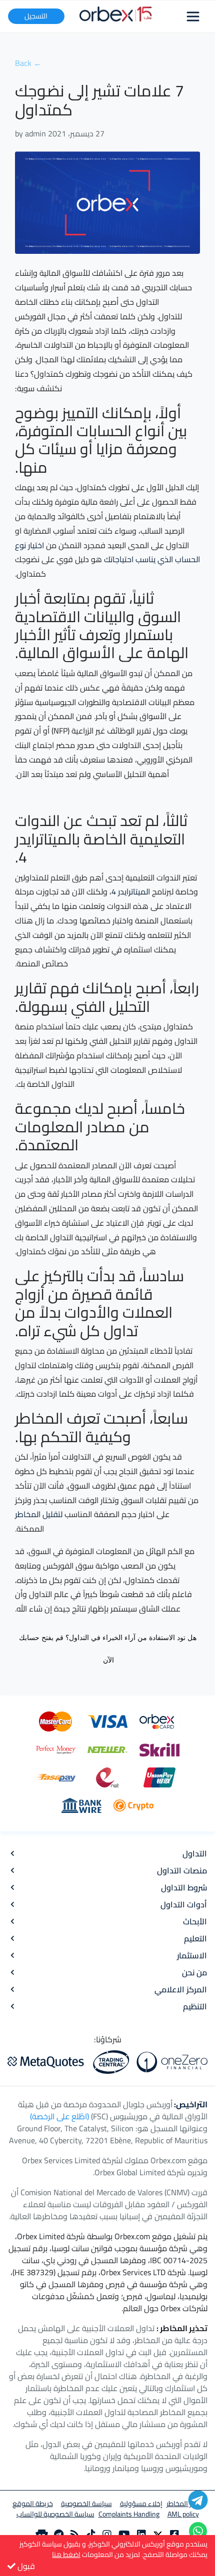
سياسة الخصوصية (86, 2504)
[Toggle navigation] (193, 16)
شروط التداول (184, 1887)
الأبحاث (195, 1921)
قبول (25, 2566)
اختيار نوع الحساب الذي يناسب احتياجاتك (107, 552)
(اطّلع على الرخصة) (59, 2116)
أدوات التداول (184, 1904)
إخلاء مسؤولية (141, 2504)
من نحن (194, 1972)
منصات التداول (182, 1870)
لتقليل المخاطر (39, 1514)
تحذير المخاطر (185, 2504)
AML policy (183, 2514)
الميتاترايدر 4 (131, 891)
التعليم (195, 1938)
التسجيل (36, 16)
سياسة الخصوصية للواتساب (55, 2514)
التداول (195, 1853)
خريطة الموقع (33, 2504)
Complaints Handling (129, 2514)
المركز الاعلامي (181, 1989)
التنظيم (195, 2006)
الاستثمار (192, 1955)
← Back (28, 63)
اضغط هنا (66, 2555)
